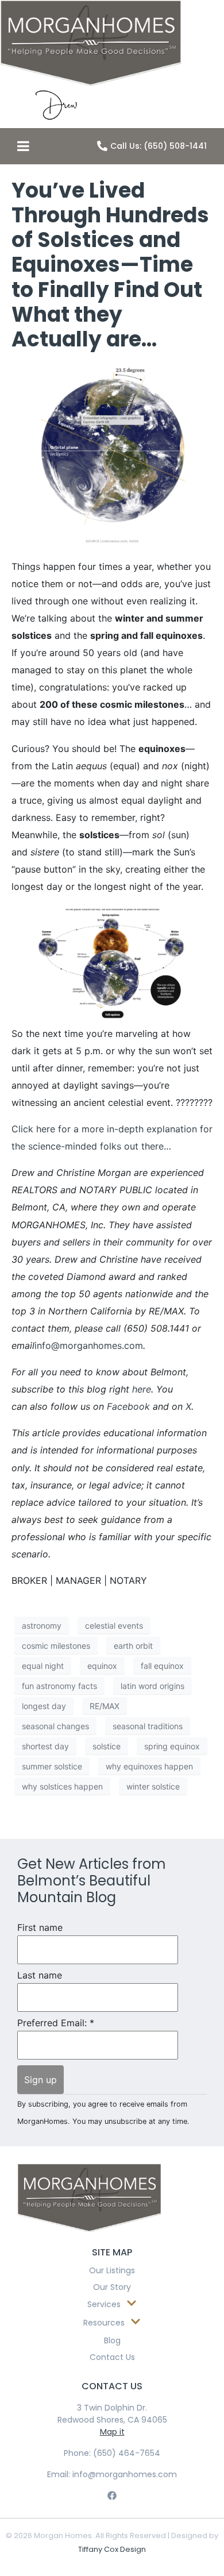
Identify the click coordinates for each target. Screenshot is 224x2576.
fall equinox (162, 1666)
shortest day (45, 1746)
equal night (43, 1666)
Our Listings (112, 2270)
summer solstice (52, 1766)
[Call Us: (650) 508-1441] (102, 146)
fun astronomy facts (59, 1686)
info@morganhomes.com (89, 1345)
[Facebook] (112, 2495)
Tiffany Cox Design (112, 2549)
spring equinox (172, 1746)
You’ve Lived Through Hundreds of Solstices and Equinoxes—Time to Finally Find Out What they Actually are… (110, 265)
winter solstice (153, 1786)
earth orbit (133, 1646)
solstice (107, 1746)
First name (40, 1928)
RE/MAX (105, 1706)
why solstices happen (62, 1786)
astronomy (42, 1626)
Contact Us (112, 2357)
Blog (112, 2340)
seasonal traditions (148, 1726)
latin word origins (152, 1686)
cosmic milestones (56, 1646)
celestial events (114, 1626)
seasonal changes (55, 1726)
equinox (102, 1666)
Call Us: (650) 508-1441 (159, 146)
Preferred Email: (56, 2023)
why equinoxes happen (149, 1766)
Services (104, 2304)
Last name (40, 1975)
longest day (44, 1706)
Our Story (112, 2287)
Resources (104, 2323)
